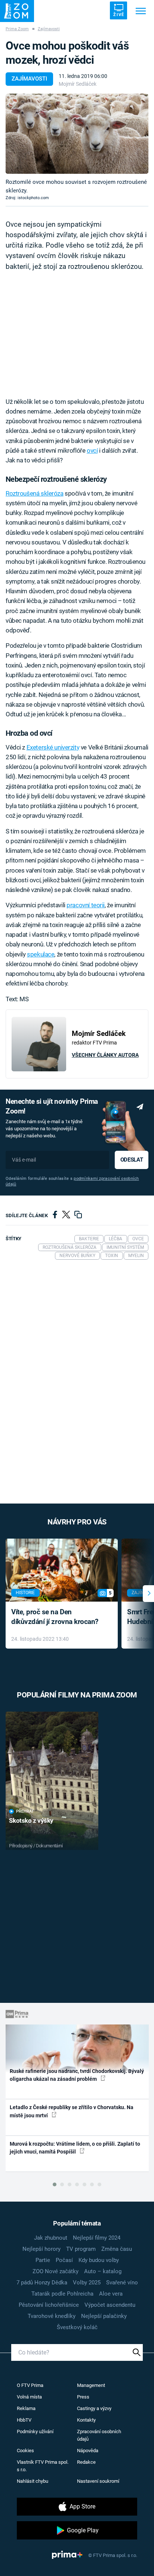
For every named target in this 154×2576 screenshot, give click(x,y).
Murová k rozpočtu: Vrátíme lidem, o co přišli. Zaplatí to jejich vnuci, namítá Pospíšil (75, 2148)
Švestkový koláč (77, 2327)
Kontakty (86, 2420)
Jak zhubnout (51, 2238)
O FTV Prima (30, 2385)
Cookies (25, 2451)
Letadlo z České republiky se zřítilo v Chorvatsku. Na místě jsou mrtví (72, 2111)
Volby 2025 (87, 2283)
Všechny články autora (105, 1055)
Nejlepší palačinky (104, 2316)
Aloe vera (111, 2294)
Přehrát (25, 1811)
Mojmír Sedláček (78, 84)
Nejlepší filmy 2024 (97, 2238)
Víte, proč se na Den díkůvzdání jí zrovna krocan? (55, 1617)
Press (83, 2397)
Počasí (64, 2260)
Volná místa (29, 2397)
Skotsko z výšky (31, 1821)
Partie (43, 2260)
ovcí (92, 450)
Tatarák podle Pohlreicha (62, 2294)
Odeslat (132, 1160)
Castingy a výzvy (94, 2408)
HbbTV (24, 2420)
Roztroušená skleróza (35, 493)
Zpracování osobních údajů (99, 2435)
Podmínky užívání (35, 2432)
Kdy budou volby (99, 2260)
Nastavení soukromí (98, 2481)
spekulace (41, 954)
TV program (81, 2249)
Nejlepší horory (41, 2249)
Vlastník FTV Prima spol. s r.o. (43, 2466)
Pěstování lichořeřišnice (49, 2305)
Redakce (86, 2462)
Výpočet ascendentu (110, 2305)
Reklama (26, 2408)
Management (91, 2385)
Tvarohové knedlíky (52, 2316)
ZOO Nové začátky (56, 2271)
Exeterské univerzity (53, 747)
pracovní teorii (86, 905)
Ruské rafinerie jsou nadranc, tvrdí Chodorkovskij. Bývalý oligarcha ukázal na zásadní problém (77, 2075)
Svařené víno (122, 2283)
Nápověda (88, 2451)
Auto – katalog (103, 2271)
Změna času (117, 2249)
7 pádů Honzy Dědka (42, 2283)
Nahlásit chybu (33, 2481)
